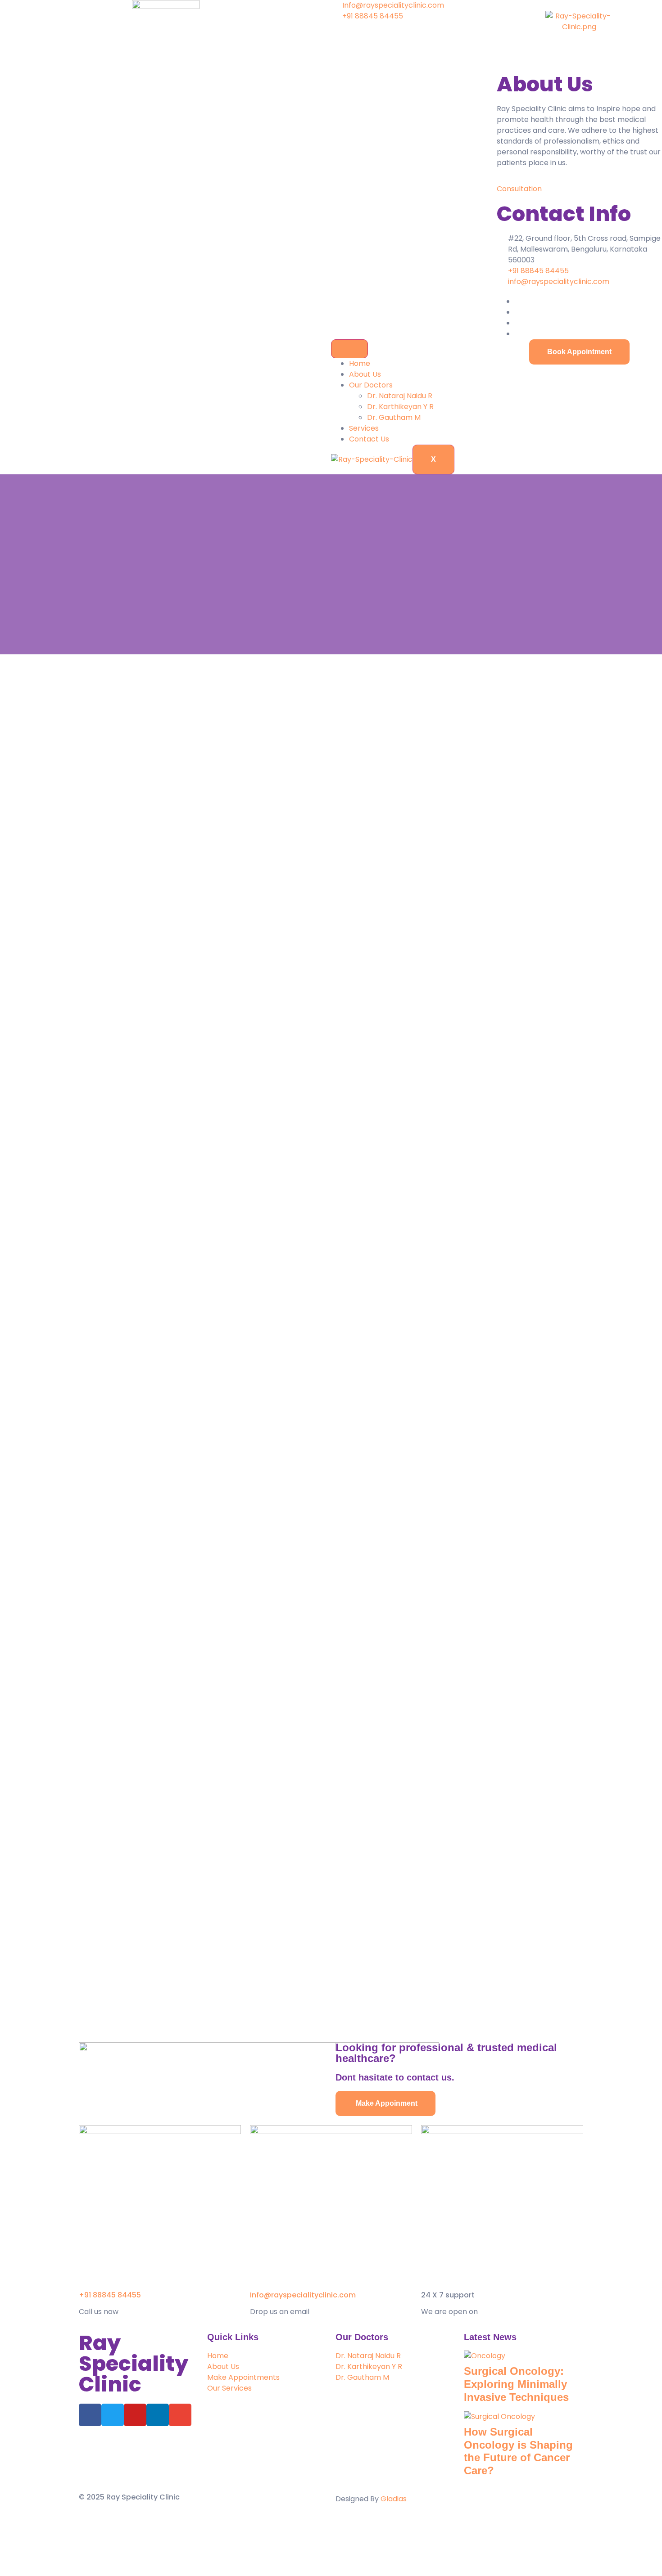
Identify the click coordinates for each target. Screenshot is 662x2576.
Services (364, 428)
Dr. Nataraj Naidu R (400, 396)
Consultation (519, 189)
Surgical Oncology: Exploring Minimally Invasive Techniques (516, 2384)
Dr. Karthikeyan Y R (400, 407)
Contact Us (369, 439)
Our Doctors (371, 385)
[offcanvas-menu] (499, 5)
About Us (365, 374)
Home (360, 363)
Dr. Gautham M (394, 417)
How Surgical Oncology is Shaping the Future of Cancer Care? (518, 2451)
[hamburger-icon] (349, 349)
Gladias (394, 2499)
